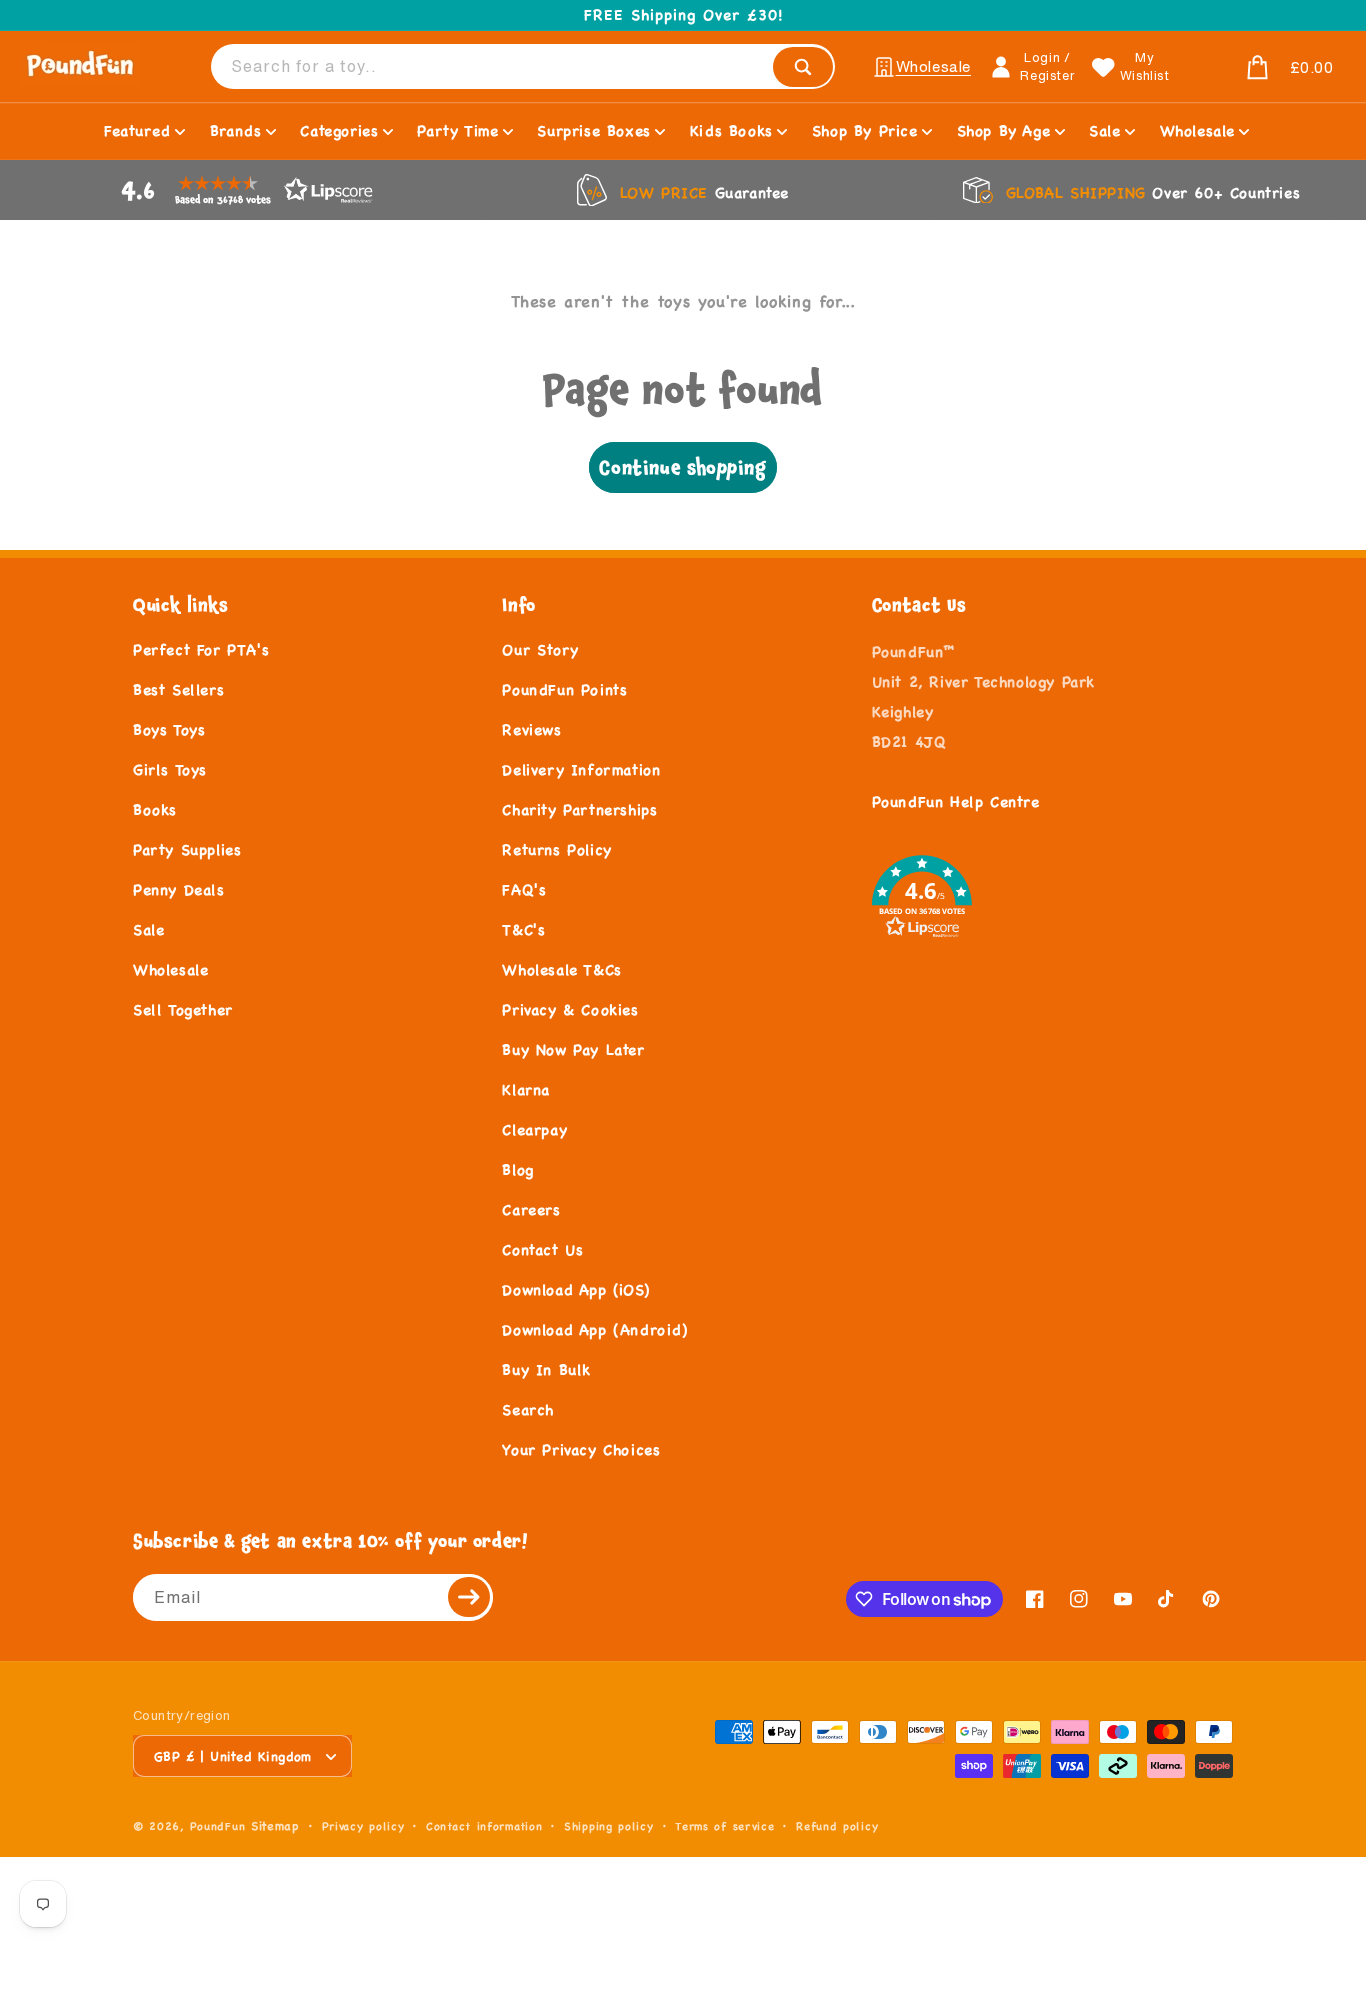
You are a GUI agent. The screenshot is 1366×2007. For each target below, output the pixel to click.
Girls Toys (170, 769)
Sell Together (183, 1009)
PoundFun (218, 1826)
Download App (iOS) (575, 1289)
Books (155, 809)
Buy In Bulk (546, 1369)
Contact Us (542, 1249)
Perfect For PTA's (201, 649)
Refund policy (837, 1826)
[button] (1261, 68)
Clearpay (534, 1129)
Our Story (540, 649)
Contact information (484, 1826)
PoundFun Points (564, 689)
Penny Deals (179, 889)
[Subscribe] (470, 1597)
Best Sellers (178, 689)
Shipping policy (609, 1826)
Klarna (526, 1089)
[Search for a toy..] (803, 67)
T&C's (523, 929)
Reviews (531, 729)
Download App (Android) (594, 1329)
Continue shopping (682, 467)
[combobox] (523, 66)
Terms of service (724, 1826)
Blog (517, 1169)
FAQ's (524, 889)
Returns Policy (556, 849)
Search (528, 1409)
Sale (148, 929)
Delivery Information (581, 769)
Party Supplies (187, 849)
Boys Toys (169, 729)
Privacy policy (363, 1826)
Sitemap (275, 1825)
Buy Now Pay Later (573, 1049)
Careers (531, 1209)
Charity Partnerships (579, 809)
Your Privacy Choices (581, 1449)
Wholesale (170, 969)
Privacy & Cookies (570, 1009)
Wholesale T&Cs (561, 969)
